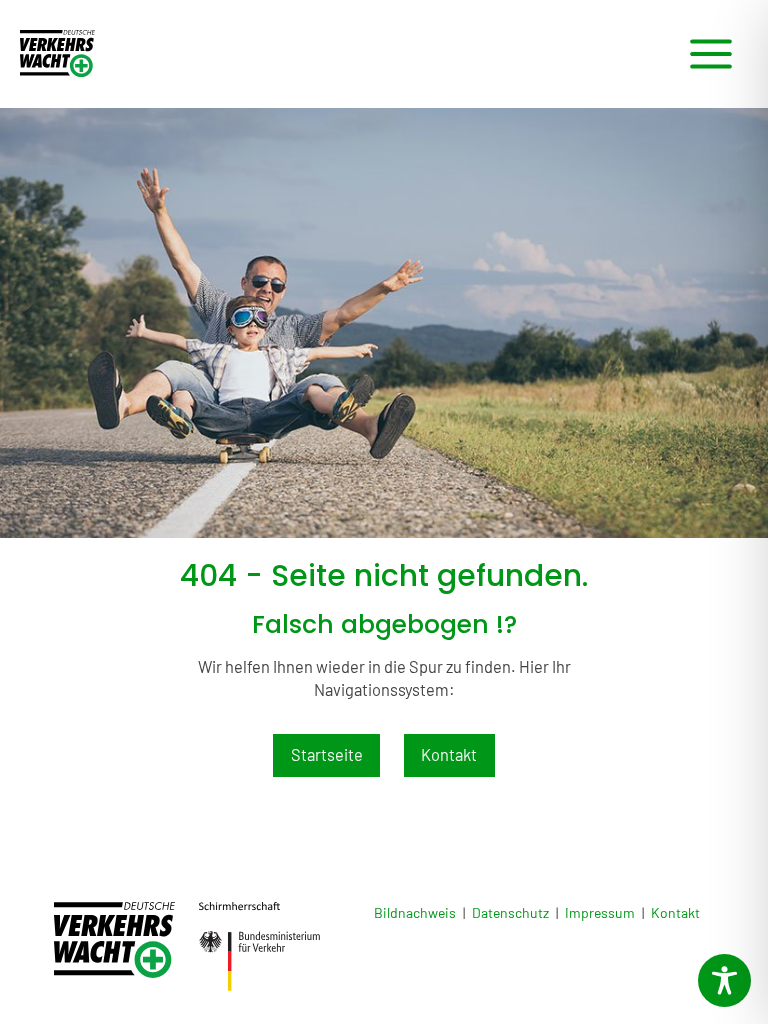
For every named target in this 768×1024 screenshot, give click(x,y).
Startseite (327, 754)
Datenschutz (510, 912)
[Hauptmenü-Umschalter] (710, 54)
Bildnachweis (415, 912)
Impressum (600, 912)
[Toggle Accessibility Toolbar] (724, 980)
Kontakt (449, 754)
